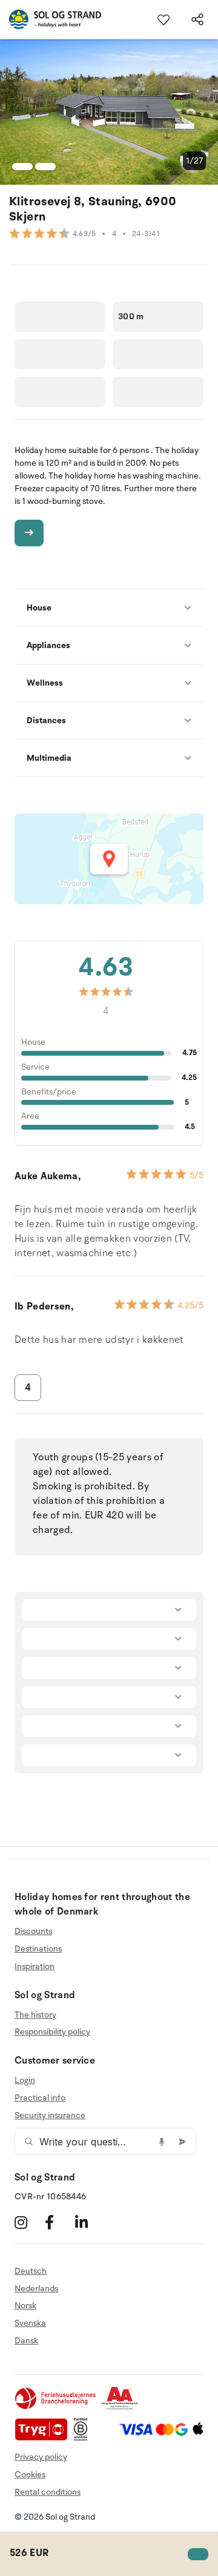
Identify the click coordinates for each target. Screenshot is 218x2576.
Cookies (30, 2475)
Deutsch (31, 2271)
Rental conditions (48, 2492)
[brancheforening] (56, 2407)
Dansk (26, 2341)
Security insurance (50, 2115)
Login (25, 2081)
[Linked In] (89, 2223)
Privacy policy (41, 2457)
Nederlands (36, 2289)
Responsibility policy (52, 2032)
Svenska (30, 2323)
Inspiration (35, 1966)
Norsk (25, 2306)
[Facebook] (58, 2223)
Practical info (40, 2098)
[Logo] (51, 19)
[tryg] (44, 2438)
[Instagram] (28, 2223)
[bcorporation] (84, 2438)
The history (35, 2015)
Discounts (33, 1932)
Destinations (38, 1949)
